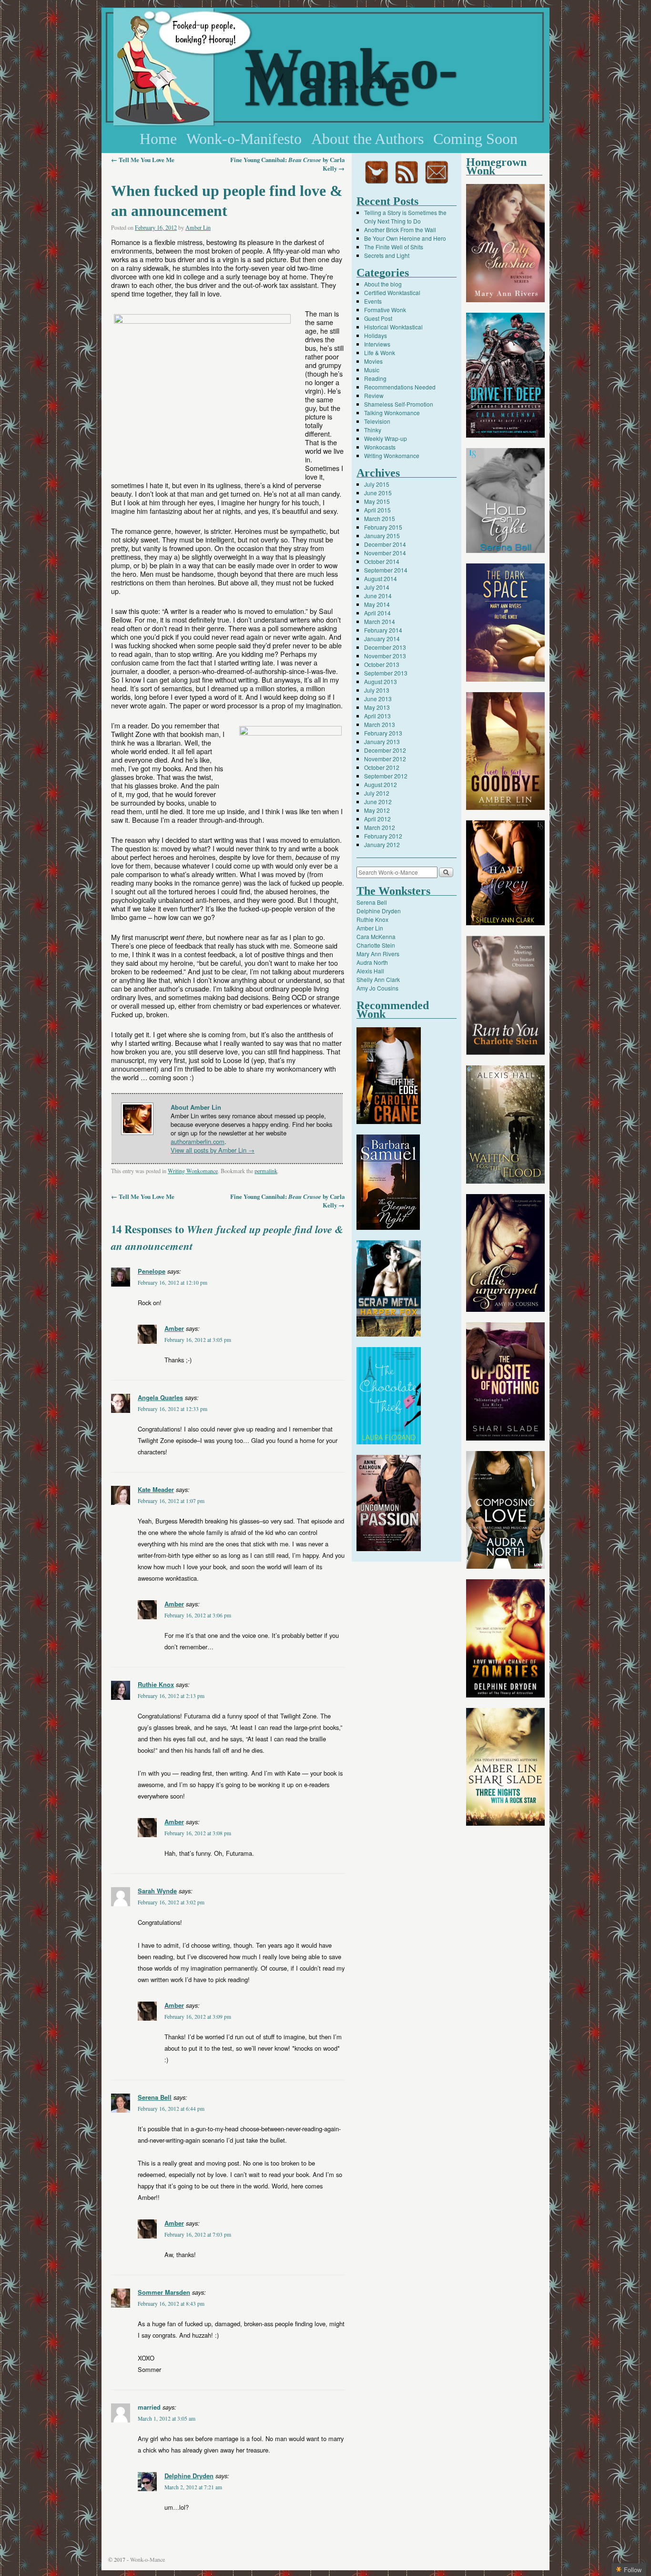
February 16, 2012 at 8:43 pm (171, 2304)
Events (373, 301)
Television (377, 421)
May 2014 (377, 604)
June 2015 (378, 493)
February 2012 (383, 836)
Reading (375, 378)
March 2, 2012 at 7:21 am (193, 2487)
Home (158, 139)
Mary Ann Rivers (378, 954)
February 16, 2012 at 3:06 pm (198, 1615)
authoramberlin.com (198, 1141)
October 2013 (382, 664)
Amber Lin (198, 227)
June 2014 (378, 596)
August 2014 (381, 578)
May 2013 (377, 707)
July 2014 (377, 587)
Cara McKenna (376, 936)
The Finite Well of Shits (394, 247)
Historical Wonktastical (393, 327)
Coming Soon (475, 139)
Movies (373, 361)
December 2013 (385, 647)
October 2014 (382, 561)
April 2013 (377, 716)
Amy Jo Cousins (377, 988)
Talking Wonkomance (392, 413)
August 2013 (381, 681)
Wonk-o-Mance (351, 77)
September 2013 (386, 673)
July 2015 (377, 484)
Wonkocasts (380, 447)
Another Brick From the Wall (400, 230)
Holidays (376, 335)
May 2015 (377, 501)
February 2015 (383, 527)
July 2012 (377, 793)
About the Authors (367, 139)
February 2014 (383, 630)
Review (374, 395)
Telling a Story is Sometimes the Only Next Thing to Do (405, 217)
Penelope (152, 1271)
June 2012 (378, 802)
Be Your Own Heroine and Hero (405, 238)
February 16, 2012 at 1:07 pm (171, 1501)
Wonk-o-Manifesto (244, 139)
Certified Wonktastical (392, 292)
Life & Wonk (380, 353)
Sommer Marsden (164, 2292)
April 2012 (377, 819)
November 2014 (385, 553)
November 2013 (385, 656)
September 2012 (386, 776)
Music (372, 370)
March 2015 (380, 518)
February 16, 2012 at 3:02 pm (171, 1902)
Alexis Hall (370, 971)
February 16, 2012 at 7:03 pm (198, 2234)
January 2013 (382, 741)
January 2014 (382, 639)
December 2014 (385, 544)
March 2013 (380, 724)
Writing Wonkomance (193, 1171)
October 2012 (382, 767)
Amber (174, 1328)
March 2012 (380, 827)
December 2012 (385, 750)
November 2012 (385, 759)
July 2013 (377, 690)
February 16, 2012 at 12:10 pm (173, 1283)
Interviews (377, 344)
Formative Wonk (385, 310)
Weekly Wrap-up (386, 438)
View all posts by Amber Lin (213, 1150)
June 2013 (378, 699)
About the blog (383, 284)
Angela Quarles (160, 1397)
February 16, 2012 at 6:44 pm (171, 2109)
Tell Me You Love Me (143, 160)
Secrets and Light (387, 255)
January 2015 (382, 536)
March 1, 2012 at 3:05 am (167, 2418)
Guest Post (378, 318)
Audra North (372, 962)
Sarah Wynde (157, 1891)
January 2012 (382, 844)
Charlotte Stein (376, 945)
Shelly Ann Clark (378, 979)
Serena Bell (155, 2097)
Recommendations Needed (400, 387)
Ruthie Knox (156, 1684)
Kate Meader (156, 1489)
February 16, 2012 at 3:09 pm (198, 2017)
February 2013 (383, 733)
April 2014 (377, 613)
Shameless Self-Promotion (399, 404)
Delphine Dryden (189, 2476)
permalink (266, 1171)
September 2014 (386, 570)
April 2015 (377, 510)
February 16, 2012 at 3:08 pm (198, 1833)
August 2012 (381, 784)
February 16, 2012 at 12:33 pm (173, 1409)
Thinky (373, 430)
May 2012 (377, 810)
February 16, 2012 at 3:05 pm (198, 1340)
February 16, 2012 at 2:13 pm (171, 1696)
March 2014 (380, 621)
